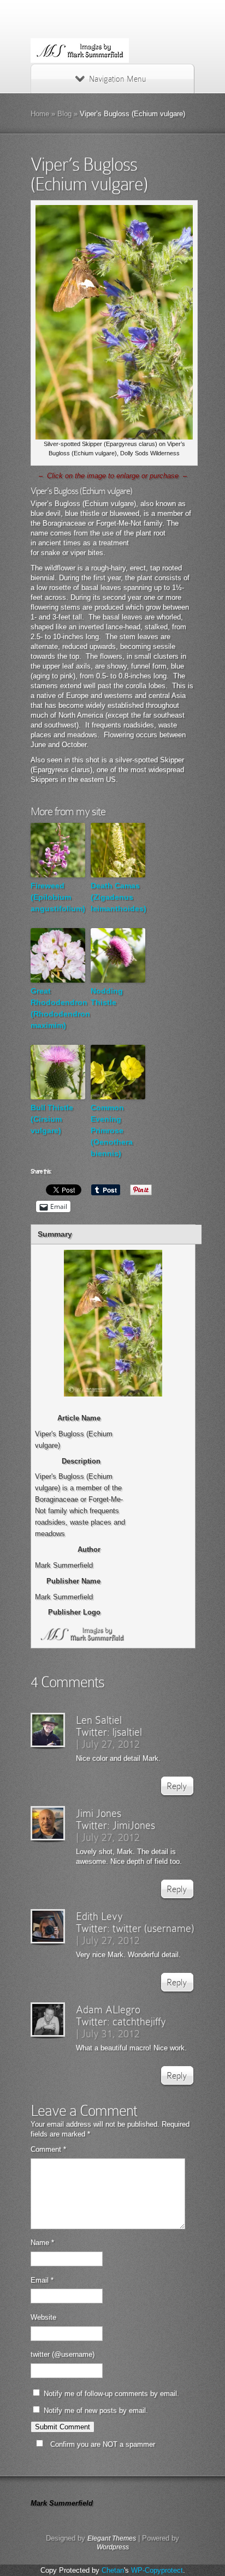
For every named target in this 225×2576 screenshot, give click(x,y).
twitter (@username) (63, 2354)
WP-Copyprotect (157, 2570)
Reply (177, 1786)
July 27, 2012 (111, 1744)
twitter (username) (153, 1928)
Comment (48, 2149)
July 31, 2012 (111, 2033)
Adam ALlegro (108, 2009)
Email (42, 2280)
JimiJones (134, 1825)
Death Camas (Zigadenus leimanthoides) (118, 897)
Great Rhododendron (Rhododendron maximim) (58, 1008)
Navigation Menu (117, 79)
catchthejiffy (139, 2021)
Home (40, 114)
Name (42, 2243)
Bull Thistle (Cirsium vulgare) (52, 1119)
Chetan (113, 2570)
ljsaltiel (127, 1732)
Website (43, 2317)
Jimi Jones (99, 1813)
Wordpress (113, 2547)
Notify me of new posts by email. (96, 2411)
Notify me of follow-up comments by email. (111, 2394)
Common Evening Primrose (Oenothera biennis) (112, 1130)
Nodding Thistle (107, 997)
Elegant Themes (112, 2538)
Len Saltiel (99, 1720)
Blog (64, 114)
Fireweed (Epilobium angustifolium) (58, 897)
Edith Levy (99, 1916)
